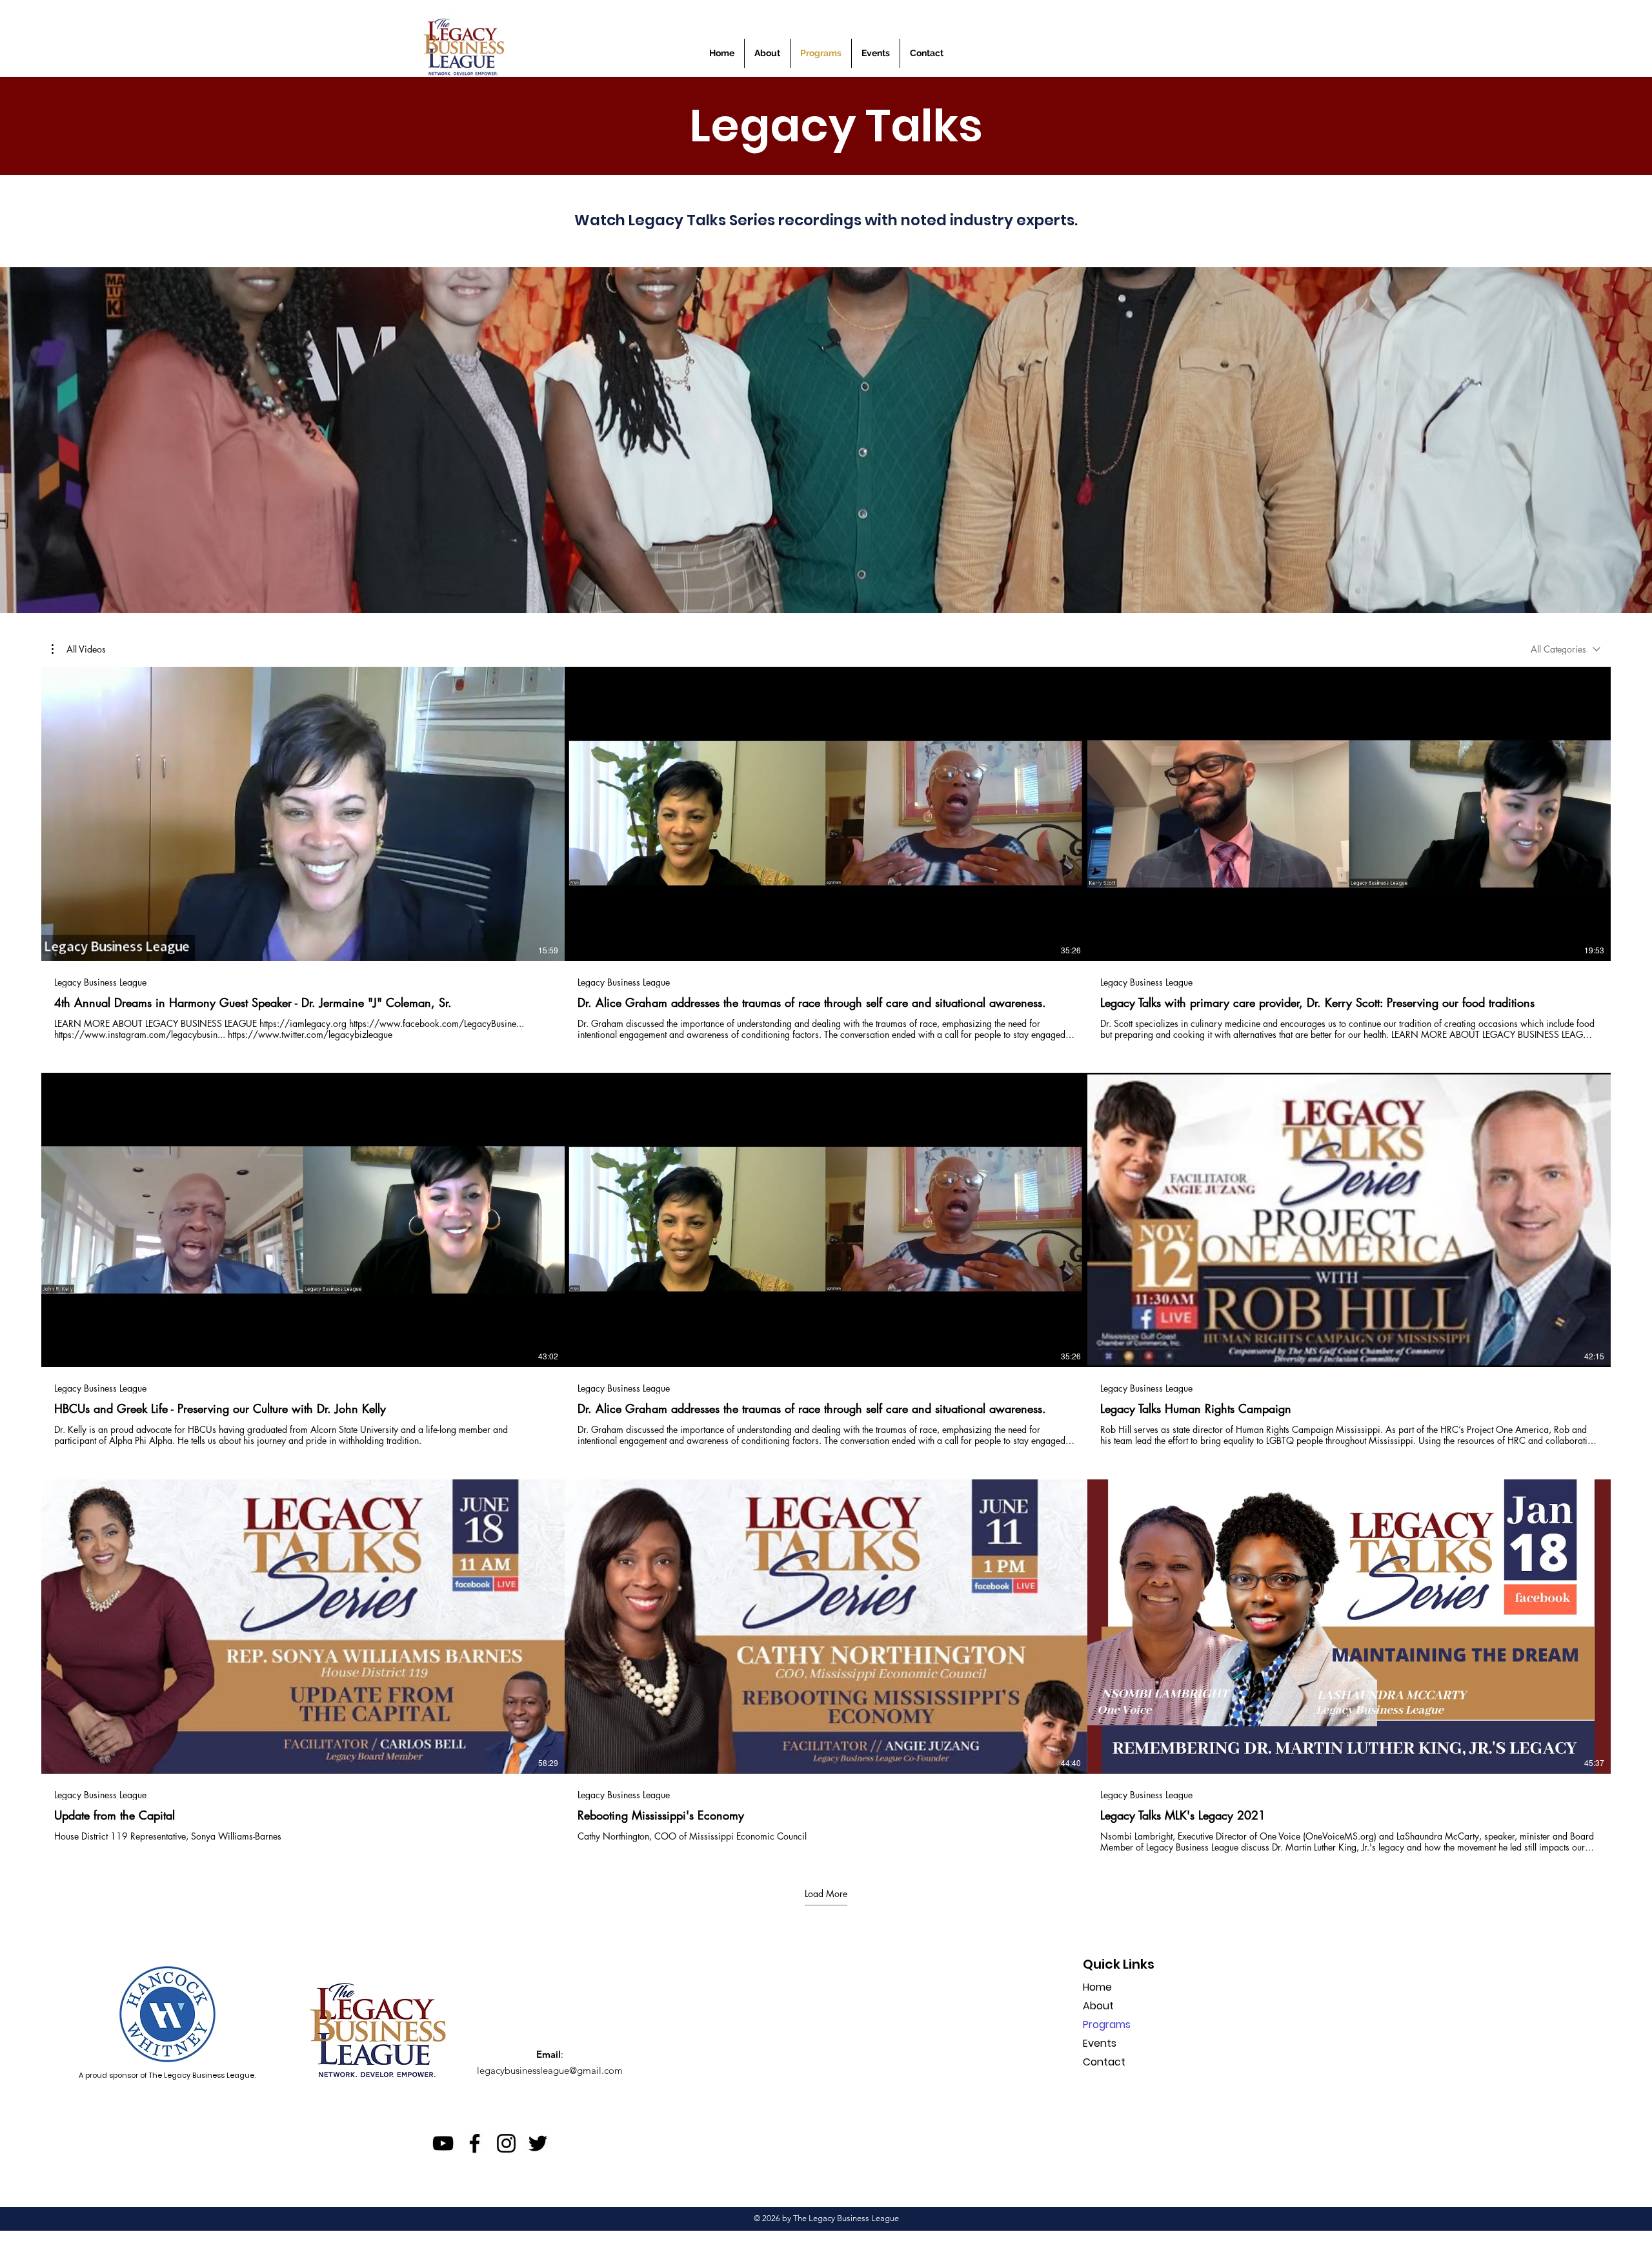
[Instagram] (506, 2143)
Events (1100, 2043)
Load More (826, 1894)
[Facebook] (475, 2143)
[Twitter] (538, 2143)
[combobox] (1566, 649)
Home (1097, 1987)
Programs (1107, 2025)
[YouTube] (443, 2143)
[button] (876, 53)
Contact (1104, 2062)
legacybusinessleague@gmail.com (550, 2070)
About (1098, 2006)
